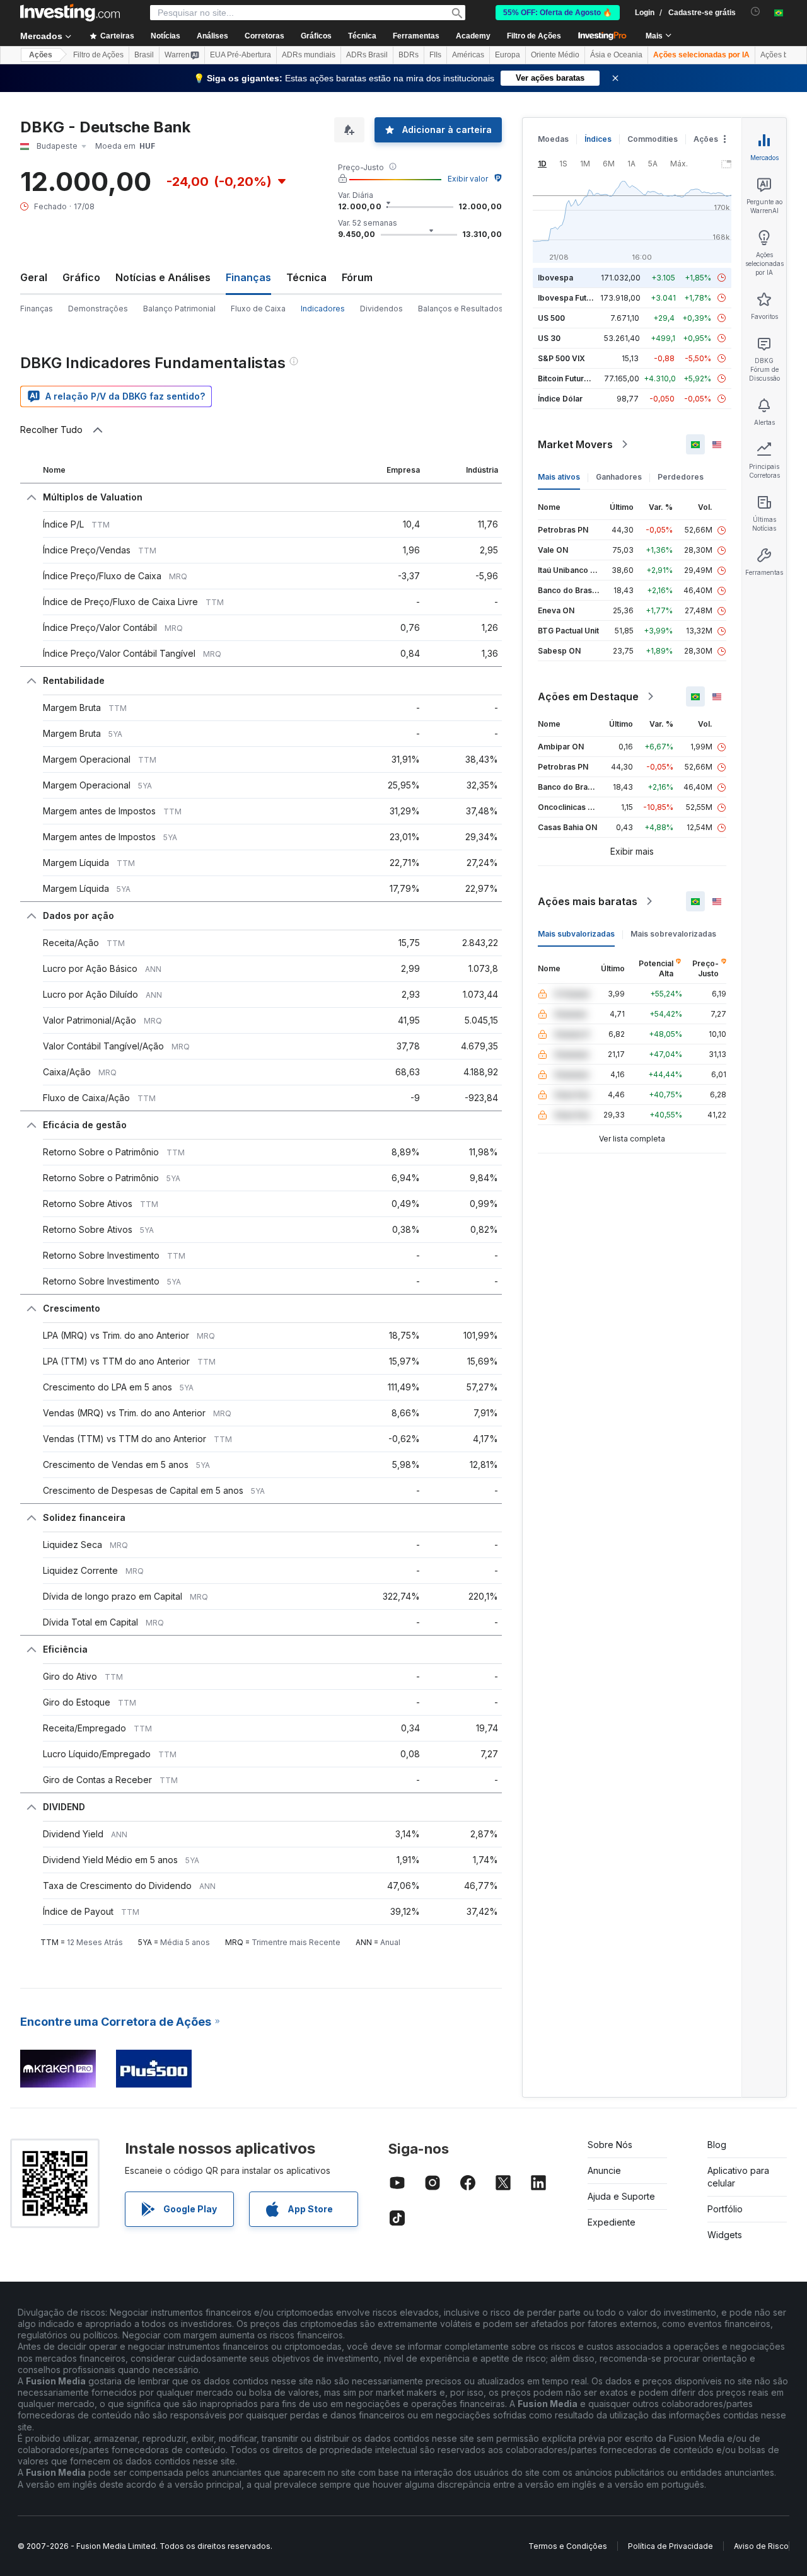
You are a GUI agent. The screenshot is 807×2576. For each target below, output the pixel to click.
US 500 (551, 318)
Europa (508, 55)
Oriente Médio (555, 55)
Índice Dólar (560, 399)
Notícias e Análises (163, 277)
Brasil (144, 55)
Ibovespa (555, 278)
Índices (598, 139)
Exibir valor (468, 179)
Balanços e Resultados (461, 309)
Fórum (357, 277)
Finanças (37, 309)
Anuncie (604, 2170)
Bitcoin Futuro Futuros (578, 378)
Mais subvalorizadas (576, 934)
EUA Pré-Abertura (241, 55)
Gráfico (81, 277)
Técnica (306, 277)
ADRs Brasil (367, 55)
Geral (34, 277)
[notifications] (756, 12)
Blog (717, 2145)
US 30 (549, 338)
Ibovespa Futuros (571, 298)
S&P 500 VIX (561, 358)
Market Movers (575, 444)
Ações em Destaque (588, 696)
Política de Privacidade (671, 2546)
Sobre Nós (610, 2145)
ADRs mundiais (309, 55)
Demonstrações (98, 309)
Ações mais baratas (588, 901)
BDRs (409, 55)
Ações (41, 55)
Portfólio (725, 2209)
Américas (468, 55)
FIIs (435, 55)
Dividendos (381, 309)
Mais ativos (559, 477)
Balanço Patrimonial (179, 309)
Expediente (612, 2222)
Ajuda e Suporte (621, 2196)
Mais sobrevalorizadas (673, 934)
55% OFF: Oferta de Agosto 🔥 (558, 13)
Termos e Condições (568, 2546)
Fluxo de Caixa (258, 309)
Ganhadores (619, 477)
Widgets (725, 2235)
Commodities (653, 139)
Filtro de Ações (534, 36)
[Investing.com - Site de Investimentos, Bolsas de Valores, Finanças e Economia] (70, 13)
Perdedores (681, 477)
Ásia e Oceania (616, 55)
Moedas (553, 139)
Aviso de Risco (761, 2546)
